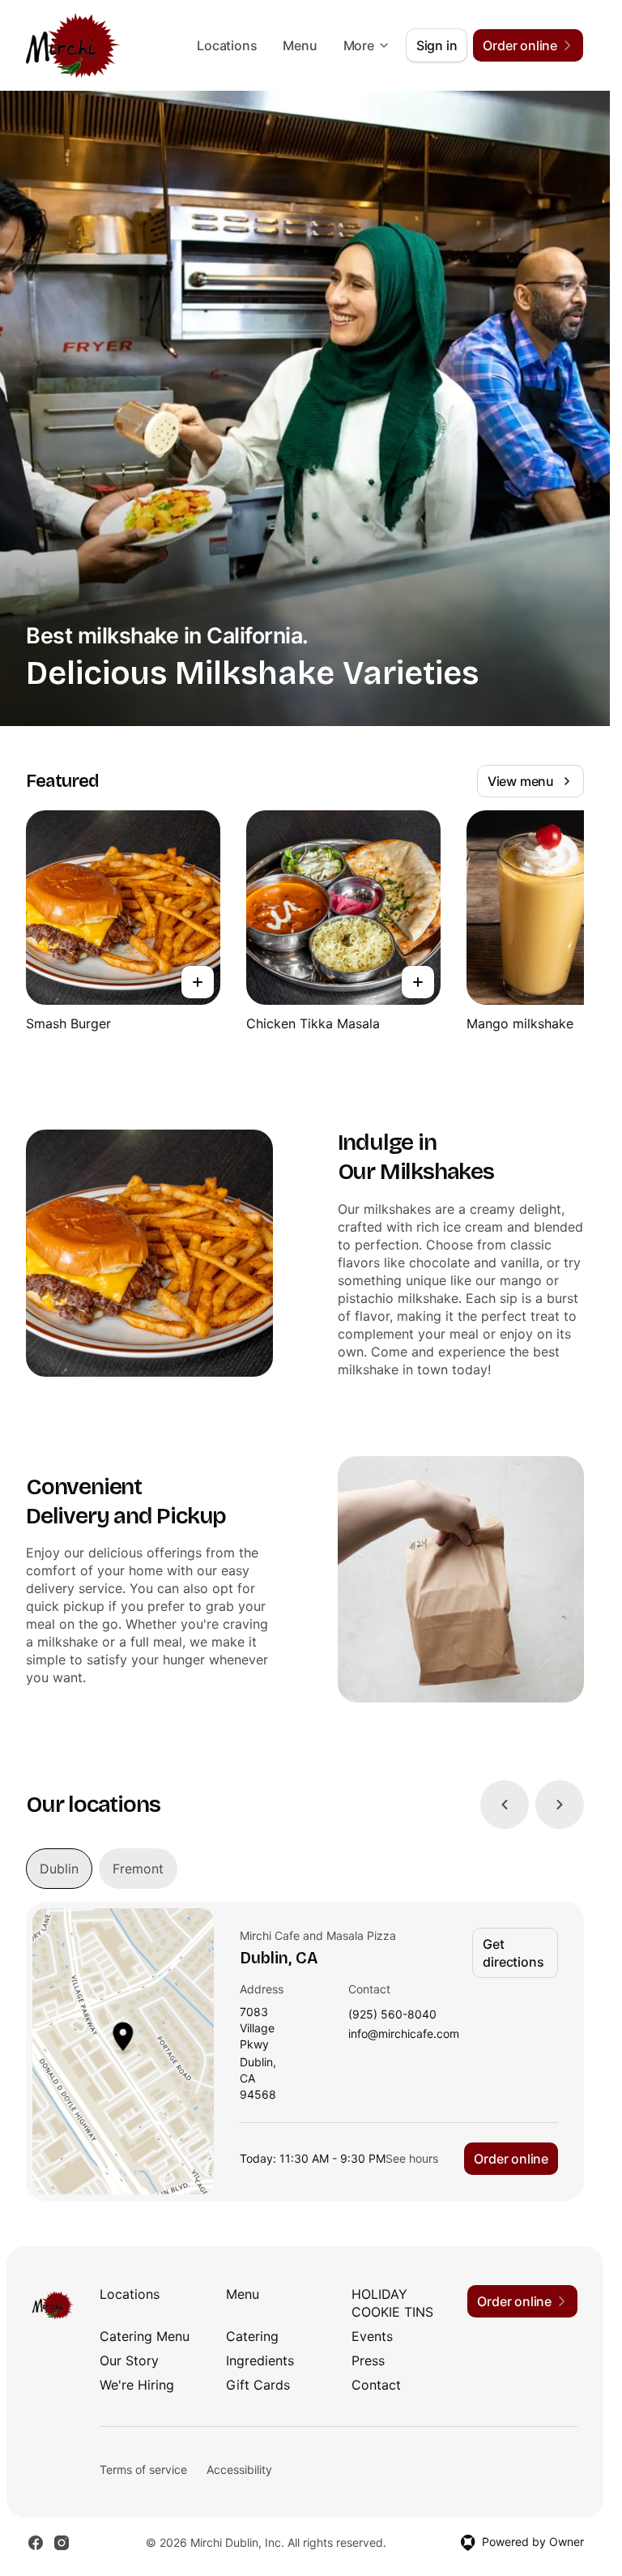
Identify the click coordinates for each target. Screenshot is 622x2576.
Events (372, 2336)
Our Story (129, 2360)
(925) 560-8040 (392, 2015)
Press (368, 2360)
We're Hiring (137, 2385)
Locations (227, 45)
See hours (412, 2158)
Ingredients (260, 2360)
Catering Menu (145, 2336)
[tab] (59, 1869)
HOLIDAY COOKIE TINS (392, 2303)
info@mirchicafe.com (404, 2034)
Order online (511, 2159)
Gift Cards (258, 2385)
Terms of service (143, 2469)
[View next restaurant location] (560, 1805)
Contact (376, 2385)
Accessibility (239, 2469)
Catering (252, 2336)
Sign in (437, 45)
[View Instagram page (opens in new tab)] (62, 2543)
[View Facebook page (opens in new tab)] (36, 2543)
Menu (300, 45)
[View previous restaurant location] (505, 1805)
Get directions (513, 1953)
